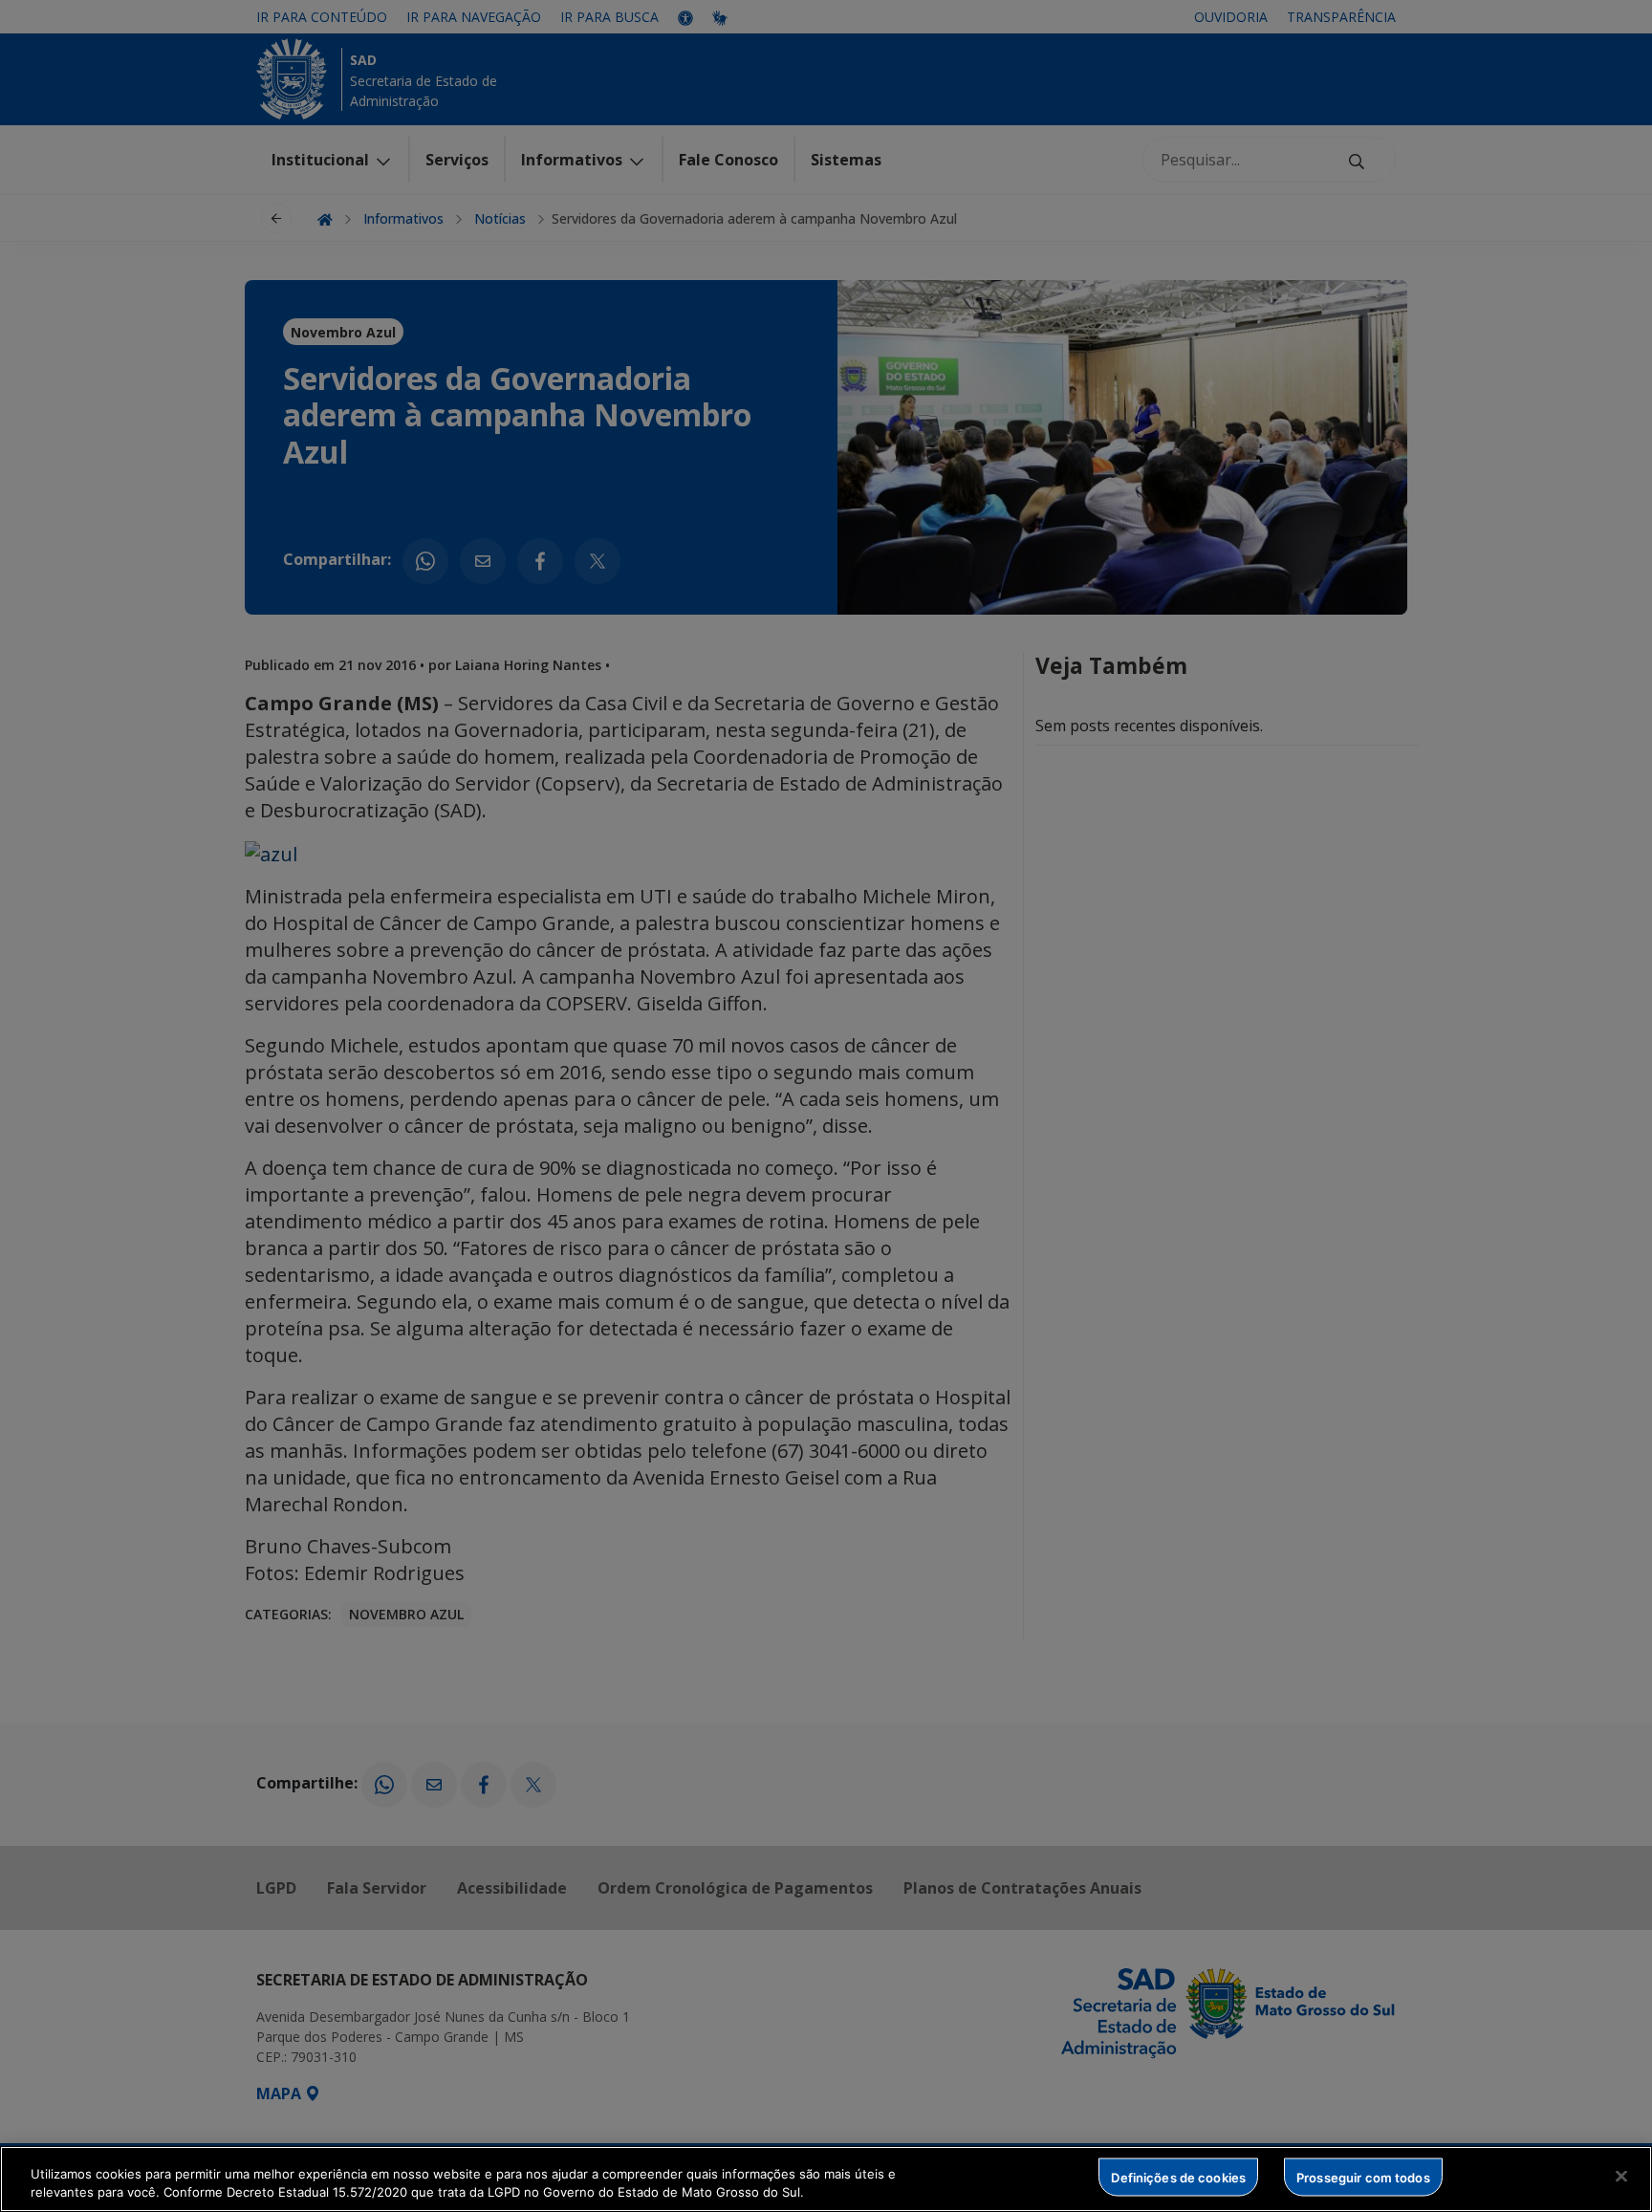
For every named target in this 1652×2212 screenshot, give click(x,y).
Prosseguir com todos (1363, 2177)
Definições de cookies (1178, 2177)
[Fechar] (1621, 2177)
